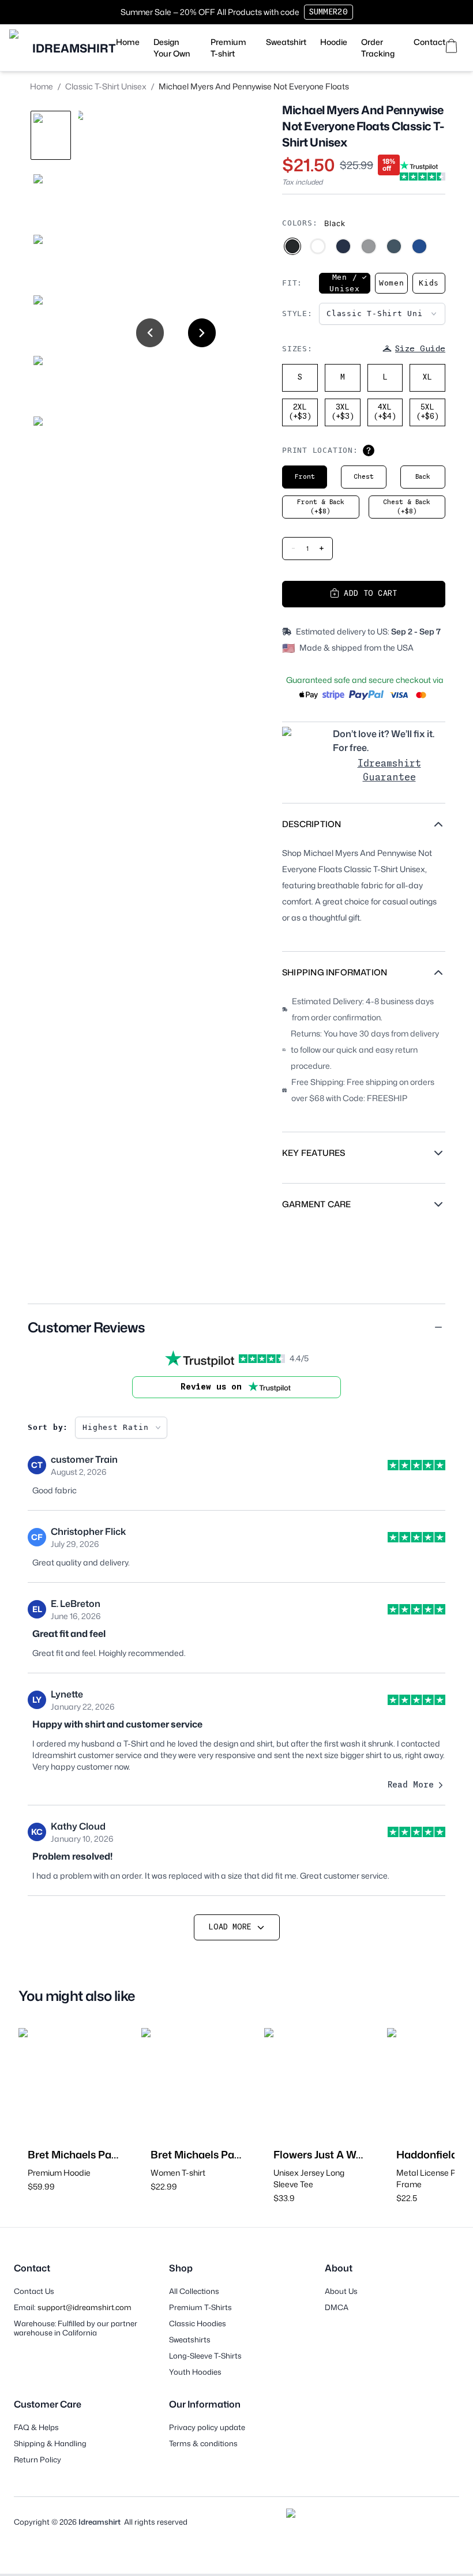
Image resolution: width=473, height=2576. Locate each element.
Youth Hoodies (195, 2372)
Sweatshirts (190, 2340)
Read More (411, 1785)
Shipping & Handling (50, 2443)
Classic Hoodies (198, 2323)
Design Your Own (172, 48)
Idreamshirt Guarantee (389, 771)
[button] (236, 1327)
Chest (364, 477)
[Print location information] (369, 450)
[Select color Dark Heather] (394, 246)
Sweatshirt (286, 42)
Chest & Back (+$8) (407, 507)
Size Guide (420, 349)
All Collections (194, 2291)
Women (392, 283)
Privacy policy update (207, 2427)
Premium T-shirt (228, 48)
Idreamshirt (100, 2522)
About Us (341, 2291)
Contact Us (34, 2291)
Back (423, 477)
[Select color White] (318, 246)
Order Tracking (378, 48)
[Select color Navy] (343, 246)
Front (305, 477)
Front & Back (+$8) (321, 507)
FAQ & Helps (36, 2427)
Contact (429, 42)
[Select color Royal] (419, 246)
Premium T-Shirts (200, 2307)
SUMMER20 (329, 12)
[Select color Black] (292, 246)
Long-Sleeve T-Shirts (205, 2356)
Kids (429, 283)
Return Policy (37, 2459)
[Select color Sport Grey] (369, 246)
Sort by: (48, 1427)
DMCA (337, 2307)
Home (128, 42)
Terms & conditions (203, 2443)
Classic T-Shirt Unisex (106, 86)
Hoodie (334, 42)
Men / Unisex (345, 283)
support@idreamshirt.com (85, 2307)
